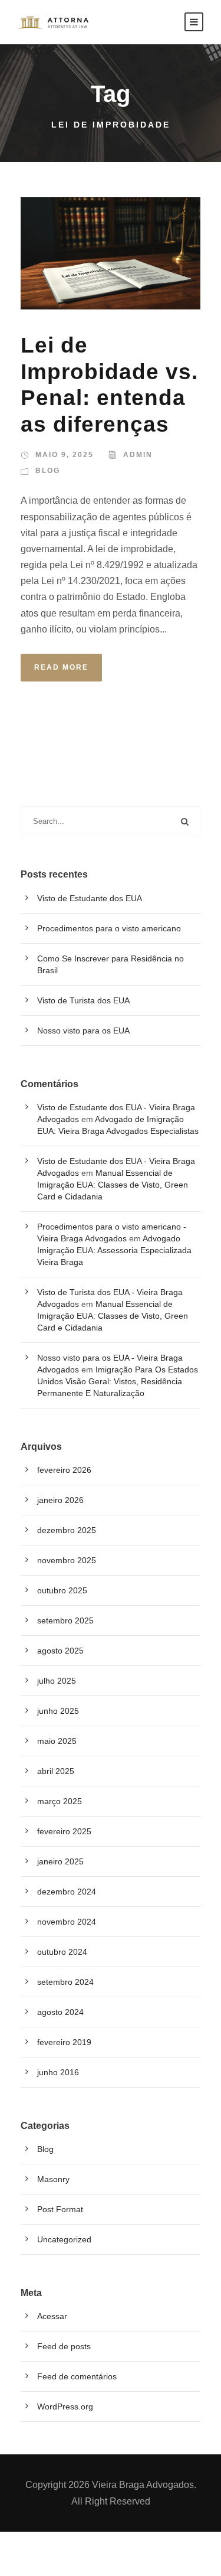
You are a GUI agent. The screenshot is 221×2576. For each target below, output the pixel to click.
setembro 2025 (65, 1620)
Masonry (53, 2179)
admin (138, 455)
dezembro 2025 (67, 1530)
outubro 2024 (62, 1952)
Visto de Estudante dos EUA (90, 898)
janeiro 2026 (60, 1500)
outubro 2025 (62, 1590)
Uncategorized (64, 2239)
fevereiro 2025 (64, 1831)
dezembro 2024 (67, 1892)
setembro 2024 (65, 1982)
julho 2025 (57, 1681)
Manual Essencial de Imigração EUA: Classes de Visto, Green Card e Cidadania (113, 1185)
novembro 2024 (67, 1922)
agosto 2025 (60, 1651)
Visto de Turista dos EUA (83, 1000)
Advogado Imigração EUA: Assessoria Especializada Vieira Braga (114, 1250)
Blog (48, 471)
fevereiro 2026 (64, 1470)
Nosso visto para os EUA (83, 1031)
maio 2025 (57, 1741)
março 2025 (60, 1801)
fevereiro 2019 (64, 2042)
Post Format (60, 2209)
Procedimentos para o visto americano (109, 928)
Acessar (52, 2316)
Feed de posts (64, 2346)
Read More (61, 667)
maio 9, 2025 (65, 455)
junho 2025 (58, 1711)
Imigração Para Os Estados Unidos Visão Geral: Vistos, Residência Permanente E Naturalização (118, 1381)
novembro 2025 (67, 1560)
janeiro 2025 (60, 1861)
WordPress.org (65, 2407)
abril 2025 (56, 1771)
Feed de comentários (77, 2376)
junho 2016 (58, 2072)
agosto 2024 (60, 2012)
